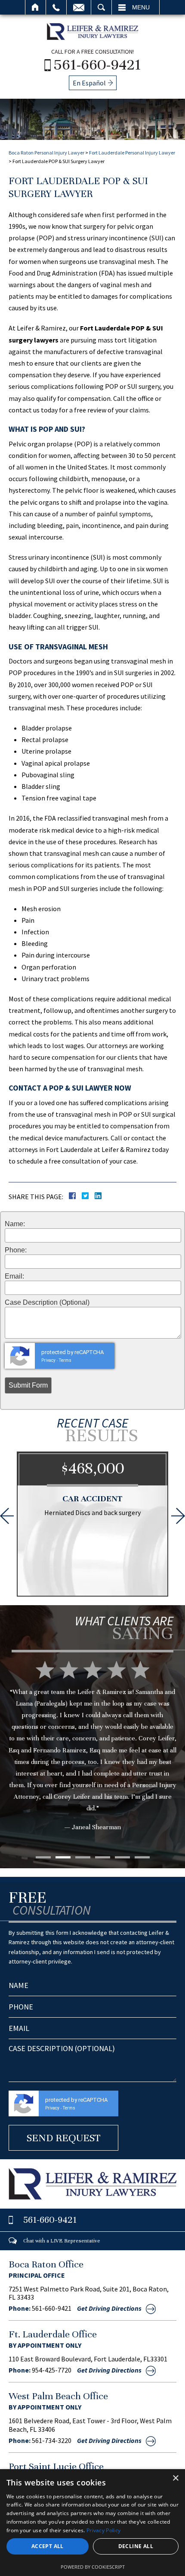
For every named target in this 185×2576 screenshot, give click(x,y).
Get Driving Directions (109, 2308)
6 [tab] (142, 1857)
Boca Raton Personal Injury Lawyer (46, 153)
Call (56, 7)
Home (35, 7)
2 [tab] (63, 1857)
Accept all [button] (48, 2546)
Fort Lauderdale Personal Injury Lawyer (132, 153)
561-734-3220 (52, 2440)
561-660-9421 (97, 64)
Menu (141, 7)
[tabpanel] (92, 1759)
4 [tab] (103, 1857)
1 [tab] (43, 1857)
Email (79, 7)
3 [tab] (83, 1857)
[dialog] (92, 2523)
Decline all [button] (136, 2546)
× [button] (175, 2478)
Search (101, 7)
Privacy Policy (103, 2530)
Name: (15, 1224)
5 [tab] (122, 1857)
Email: (14, 1276)
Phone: (16, 1250)
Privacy (48, 1360)
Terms (65, 1360)
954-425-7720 (52, 2370)
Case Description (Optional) (47, 1303)
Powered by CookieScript (93, 2567)
